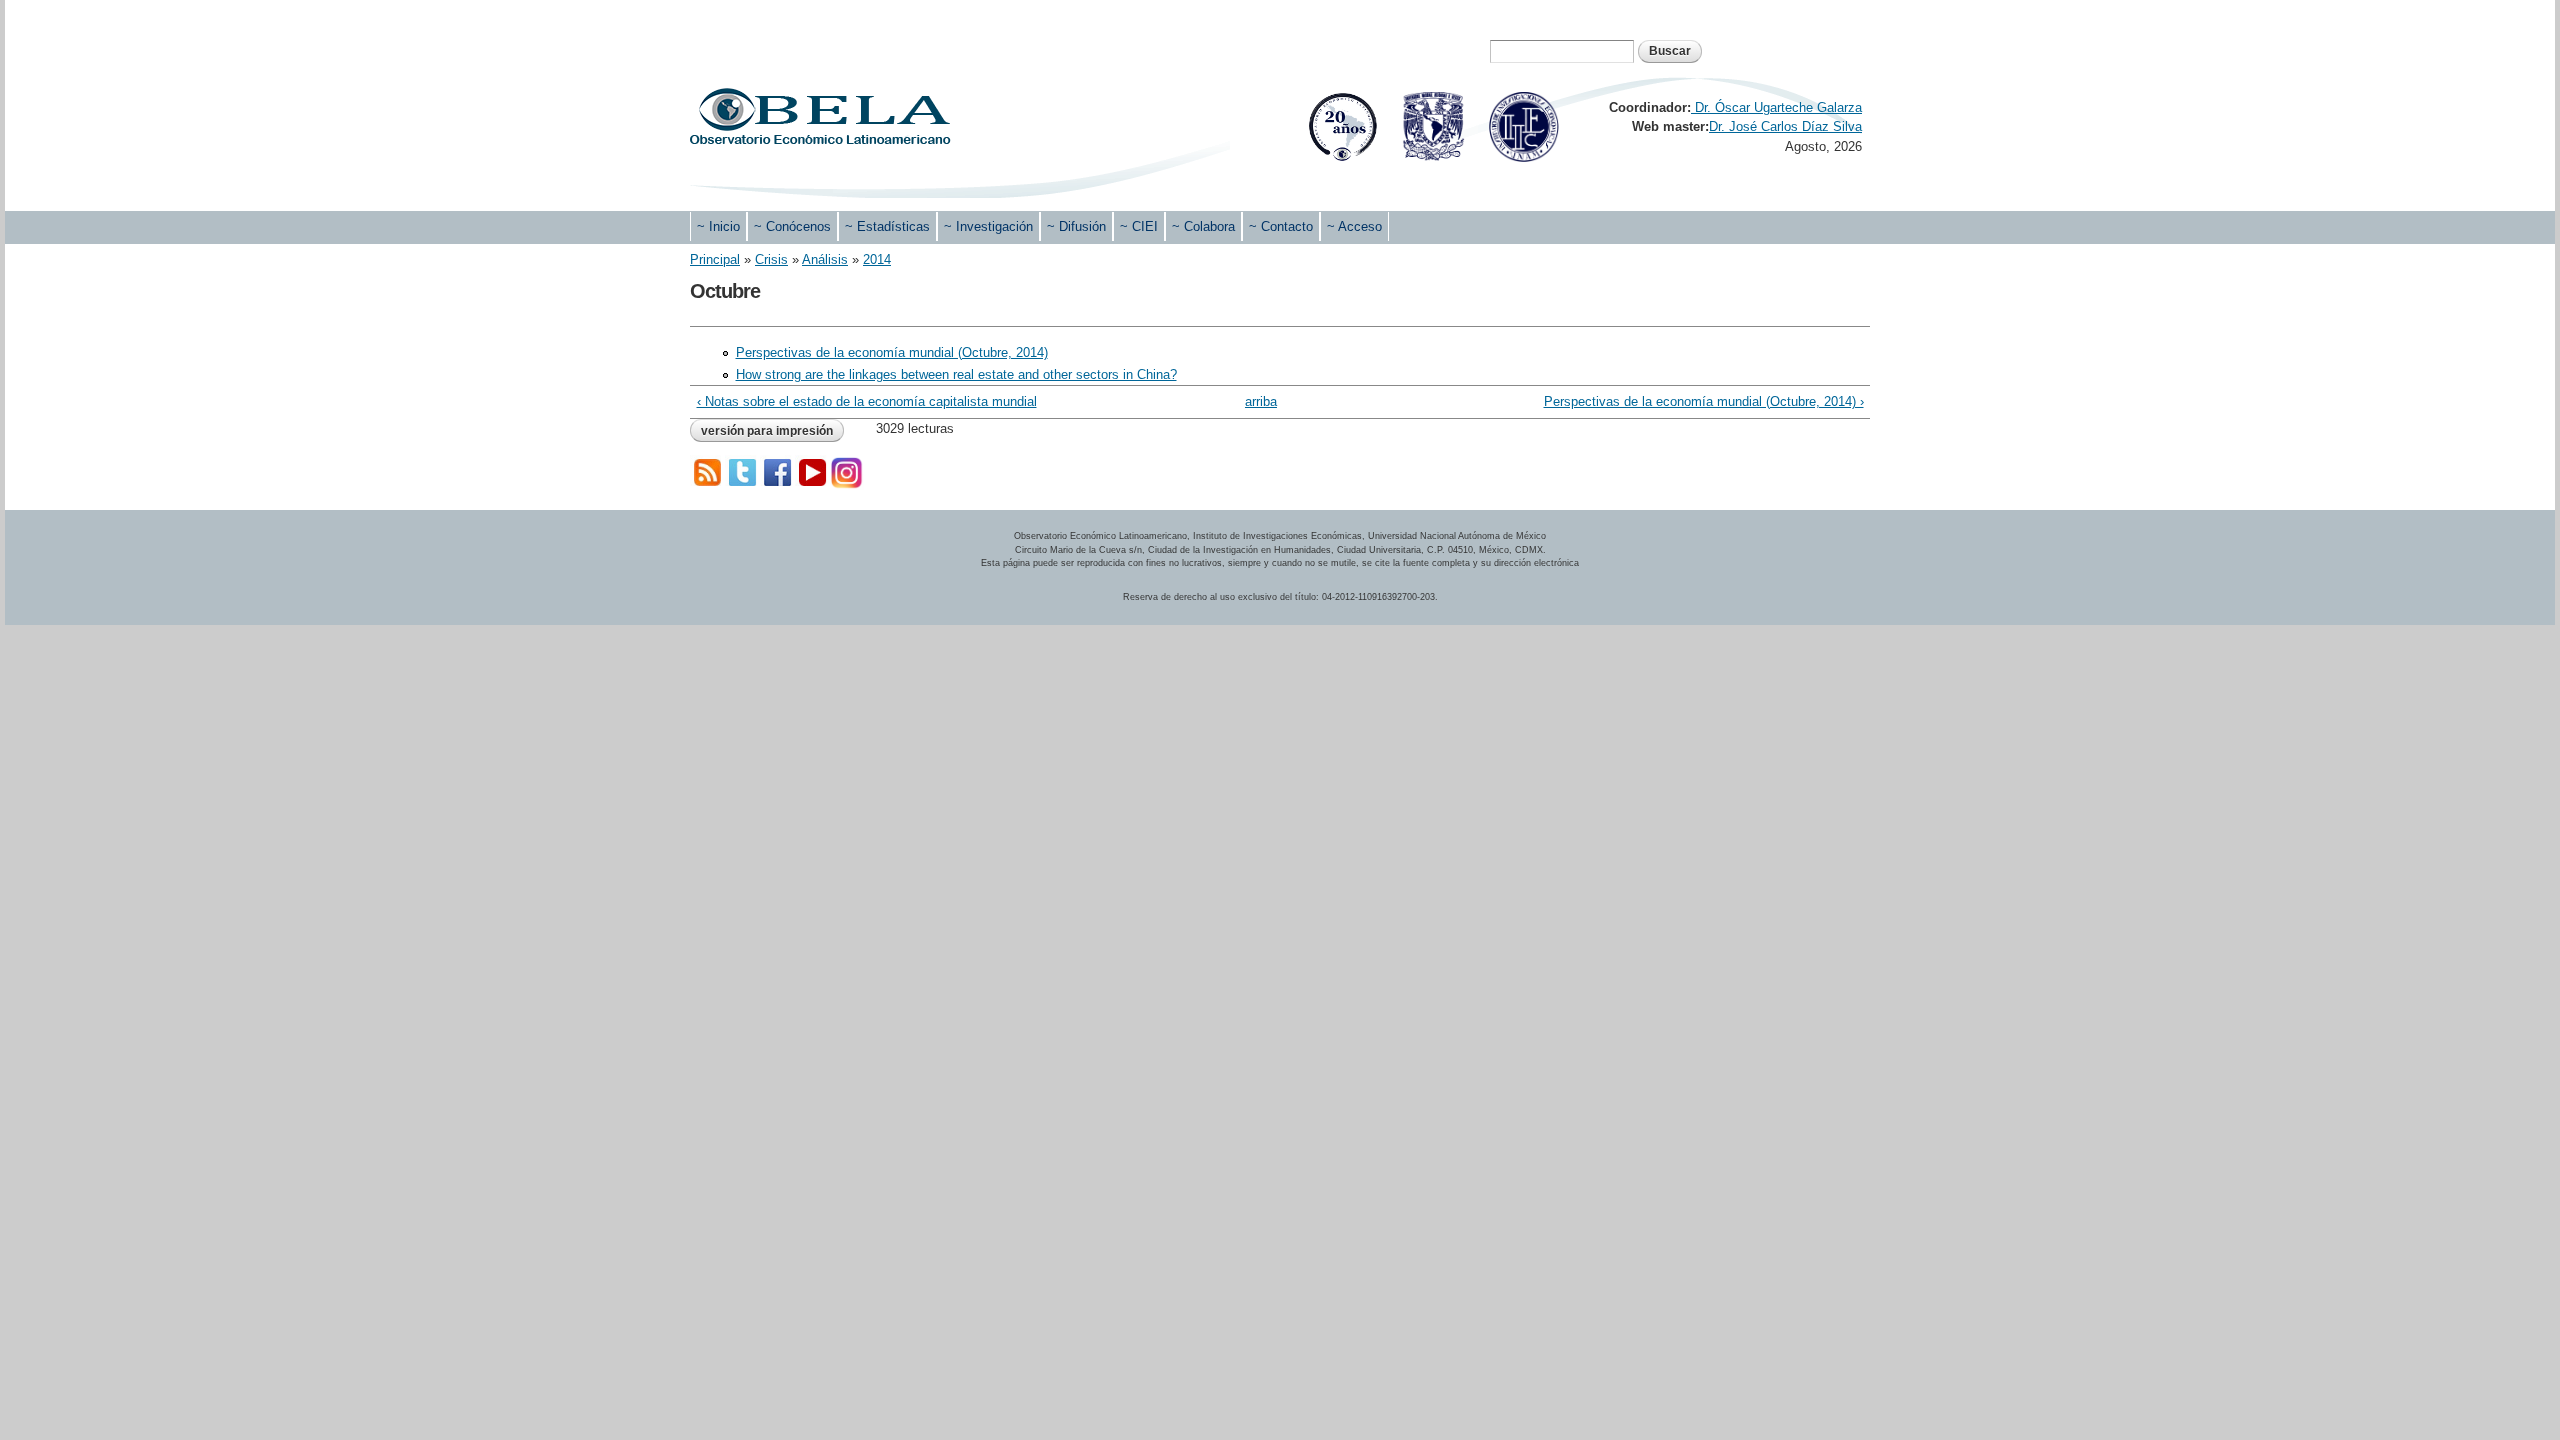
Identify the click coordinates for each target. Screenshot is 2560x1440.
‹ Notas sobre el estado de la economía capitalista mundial (867, 401)
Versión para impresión (767, 431)
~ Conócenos (792, 226)
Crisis (771, 259)
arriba (1261, 401)
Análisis (825, 259)
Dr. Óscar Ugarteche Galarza (1776, 107)
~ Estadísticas (887, 226)
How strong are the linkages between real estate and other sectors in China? (956, 374)
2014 (877, 259)
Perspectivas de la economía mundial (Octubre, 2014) (892, 352)
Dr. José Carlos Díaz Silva (1785, 126)
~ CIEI (1139, 226)
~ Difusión (1076, 226)
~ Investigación (988, 226)
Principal (715, 259)
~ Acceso (1354, 226)
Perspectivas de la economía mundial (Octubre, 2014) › (1703, 401)
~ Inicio (718, 226)
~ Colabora (1203, 226)
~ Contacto (1281, 226)
